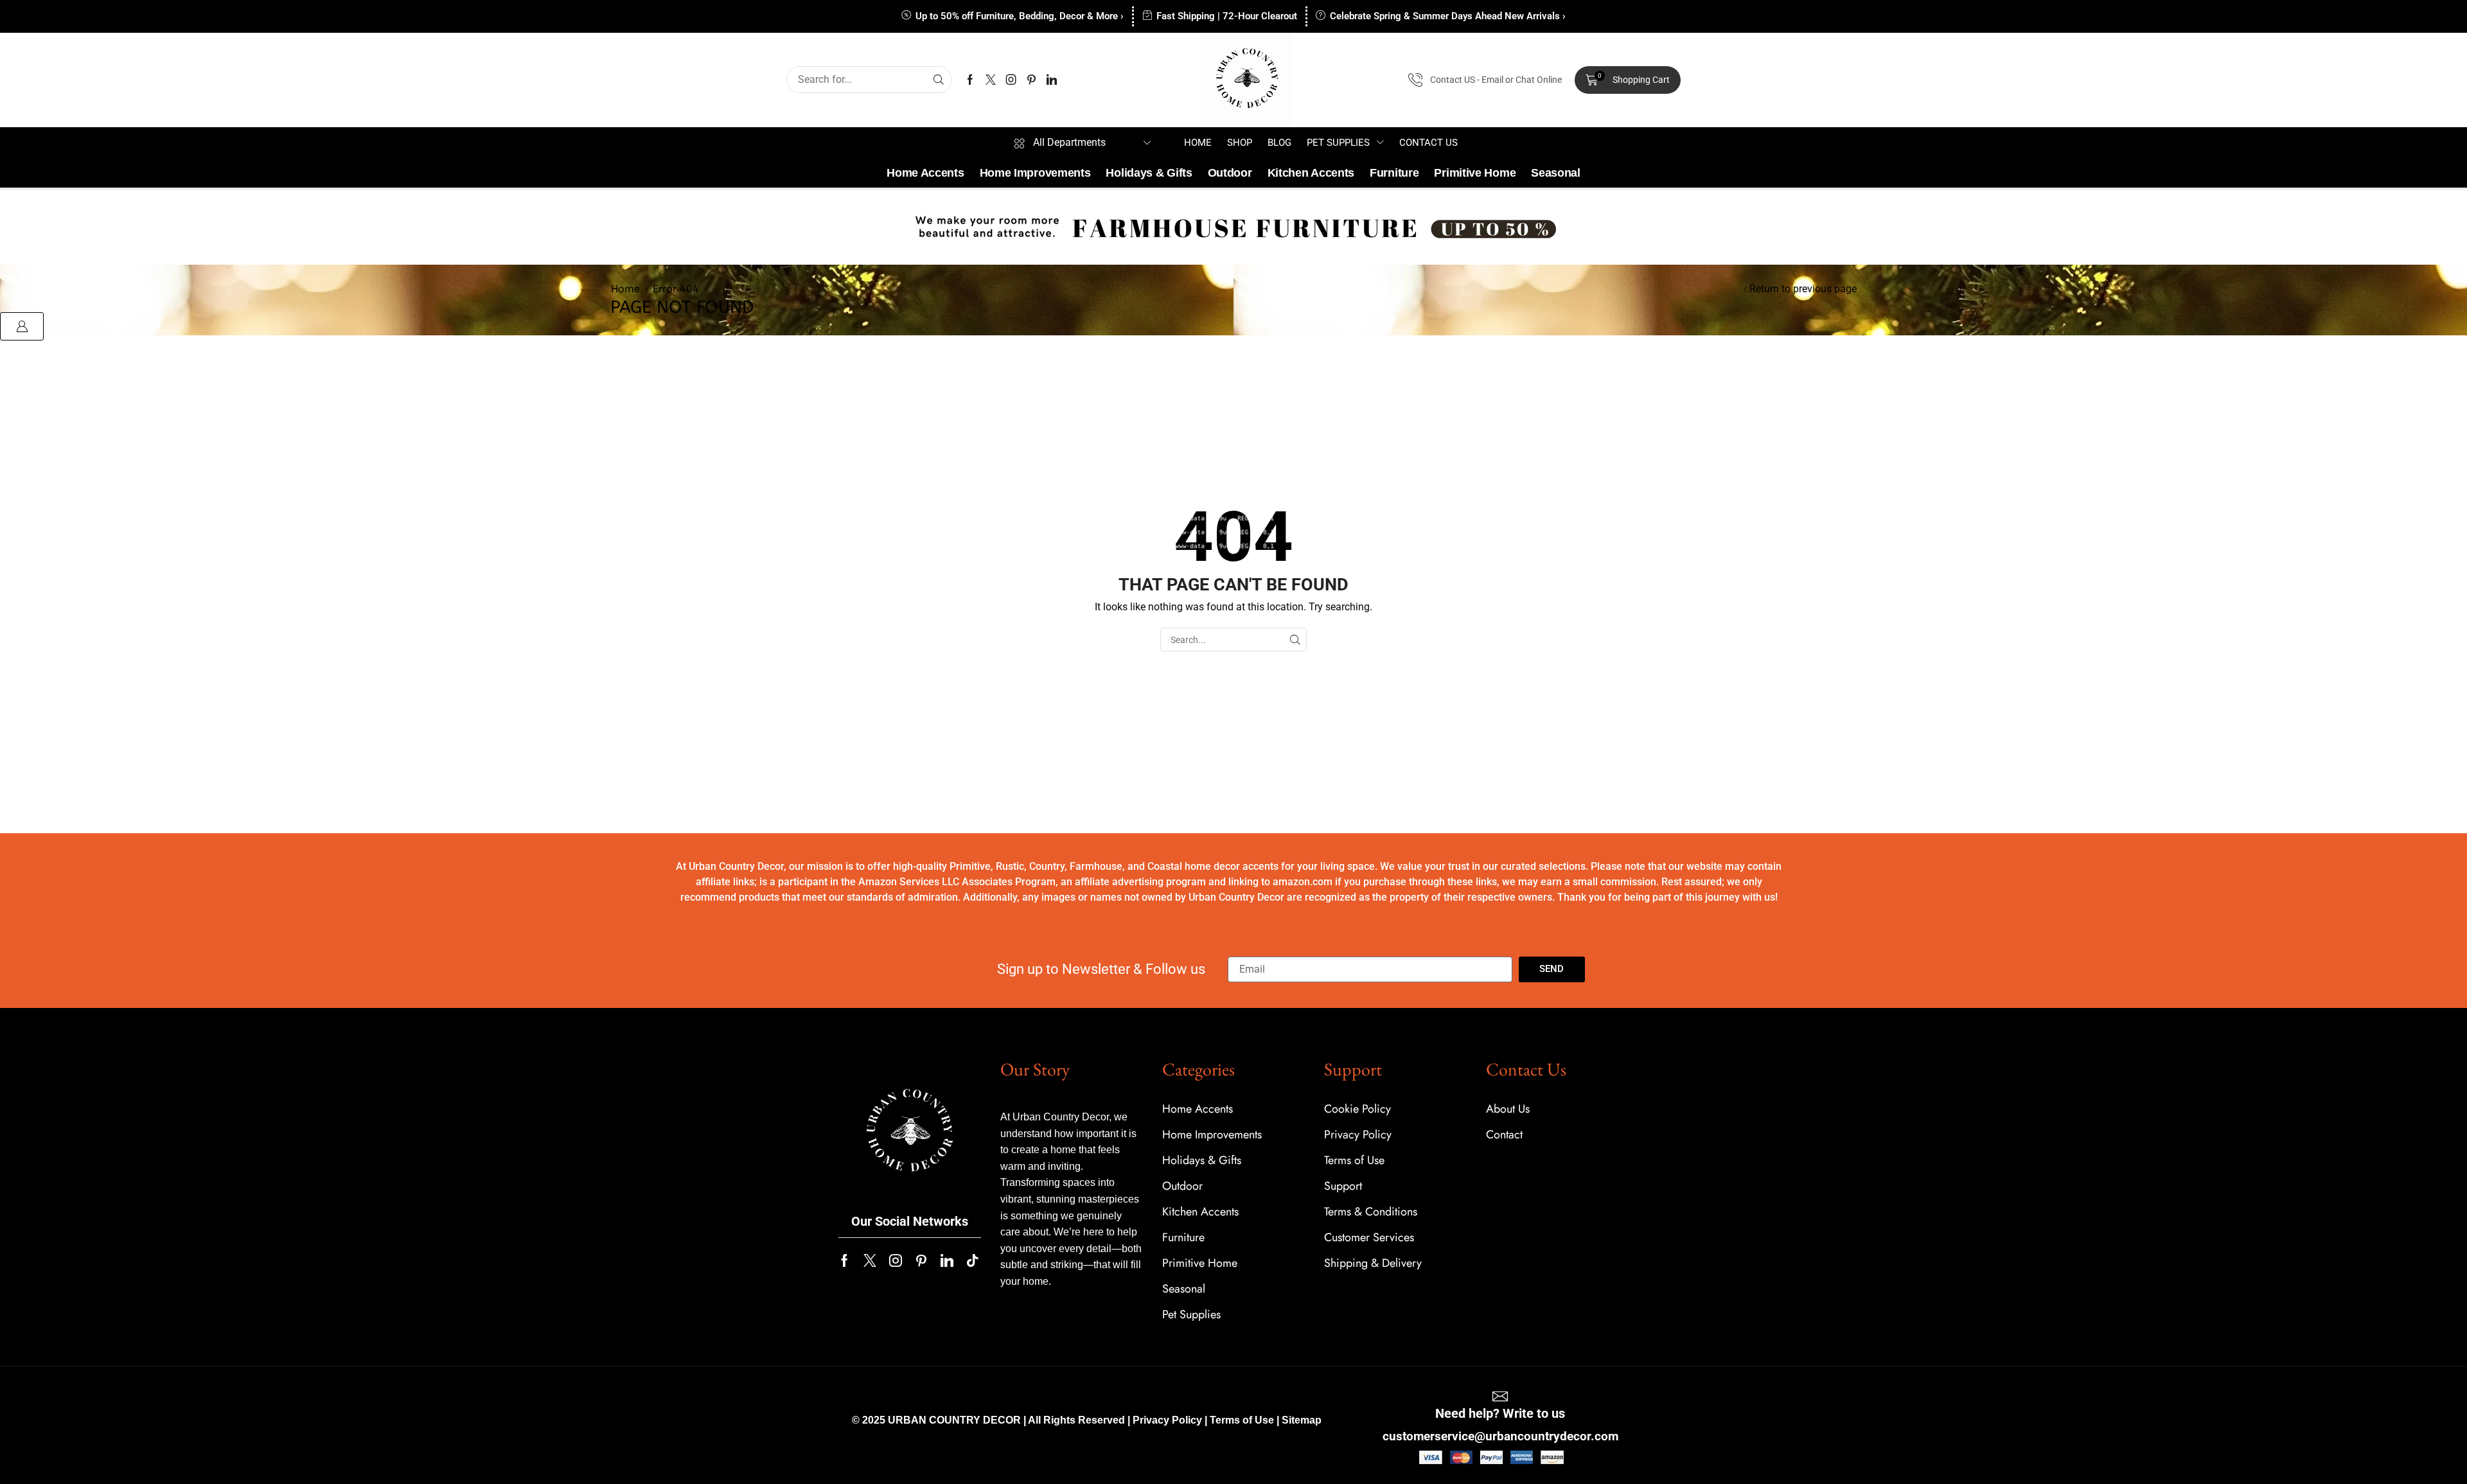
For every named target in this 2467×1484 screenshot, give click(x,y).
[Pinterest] (1031, 80)
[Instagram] (1011, 80)
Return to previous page (1803, 289)
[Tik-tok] (973, 1260)
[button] (1628, 80)
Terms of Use (1242, 1420)
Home (625, 289)
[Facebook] (970, 80)
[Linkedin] (1052, 80)
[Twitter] (991, 80)
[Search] (939, 80)
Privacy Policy (1167, 1420)
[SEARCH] (1295, 640)
